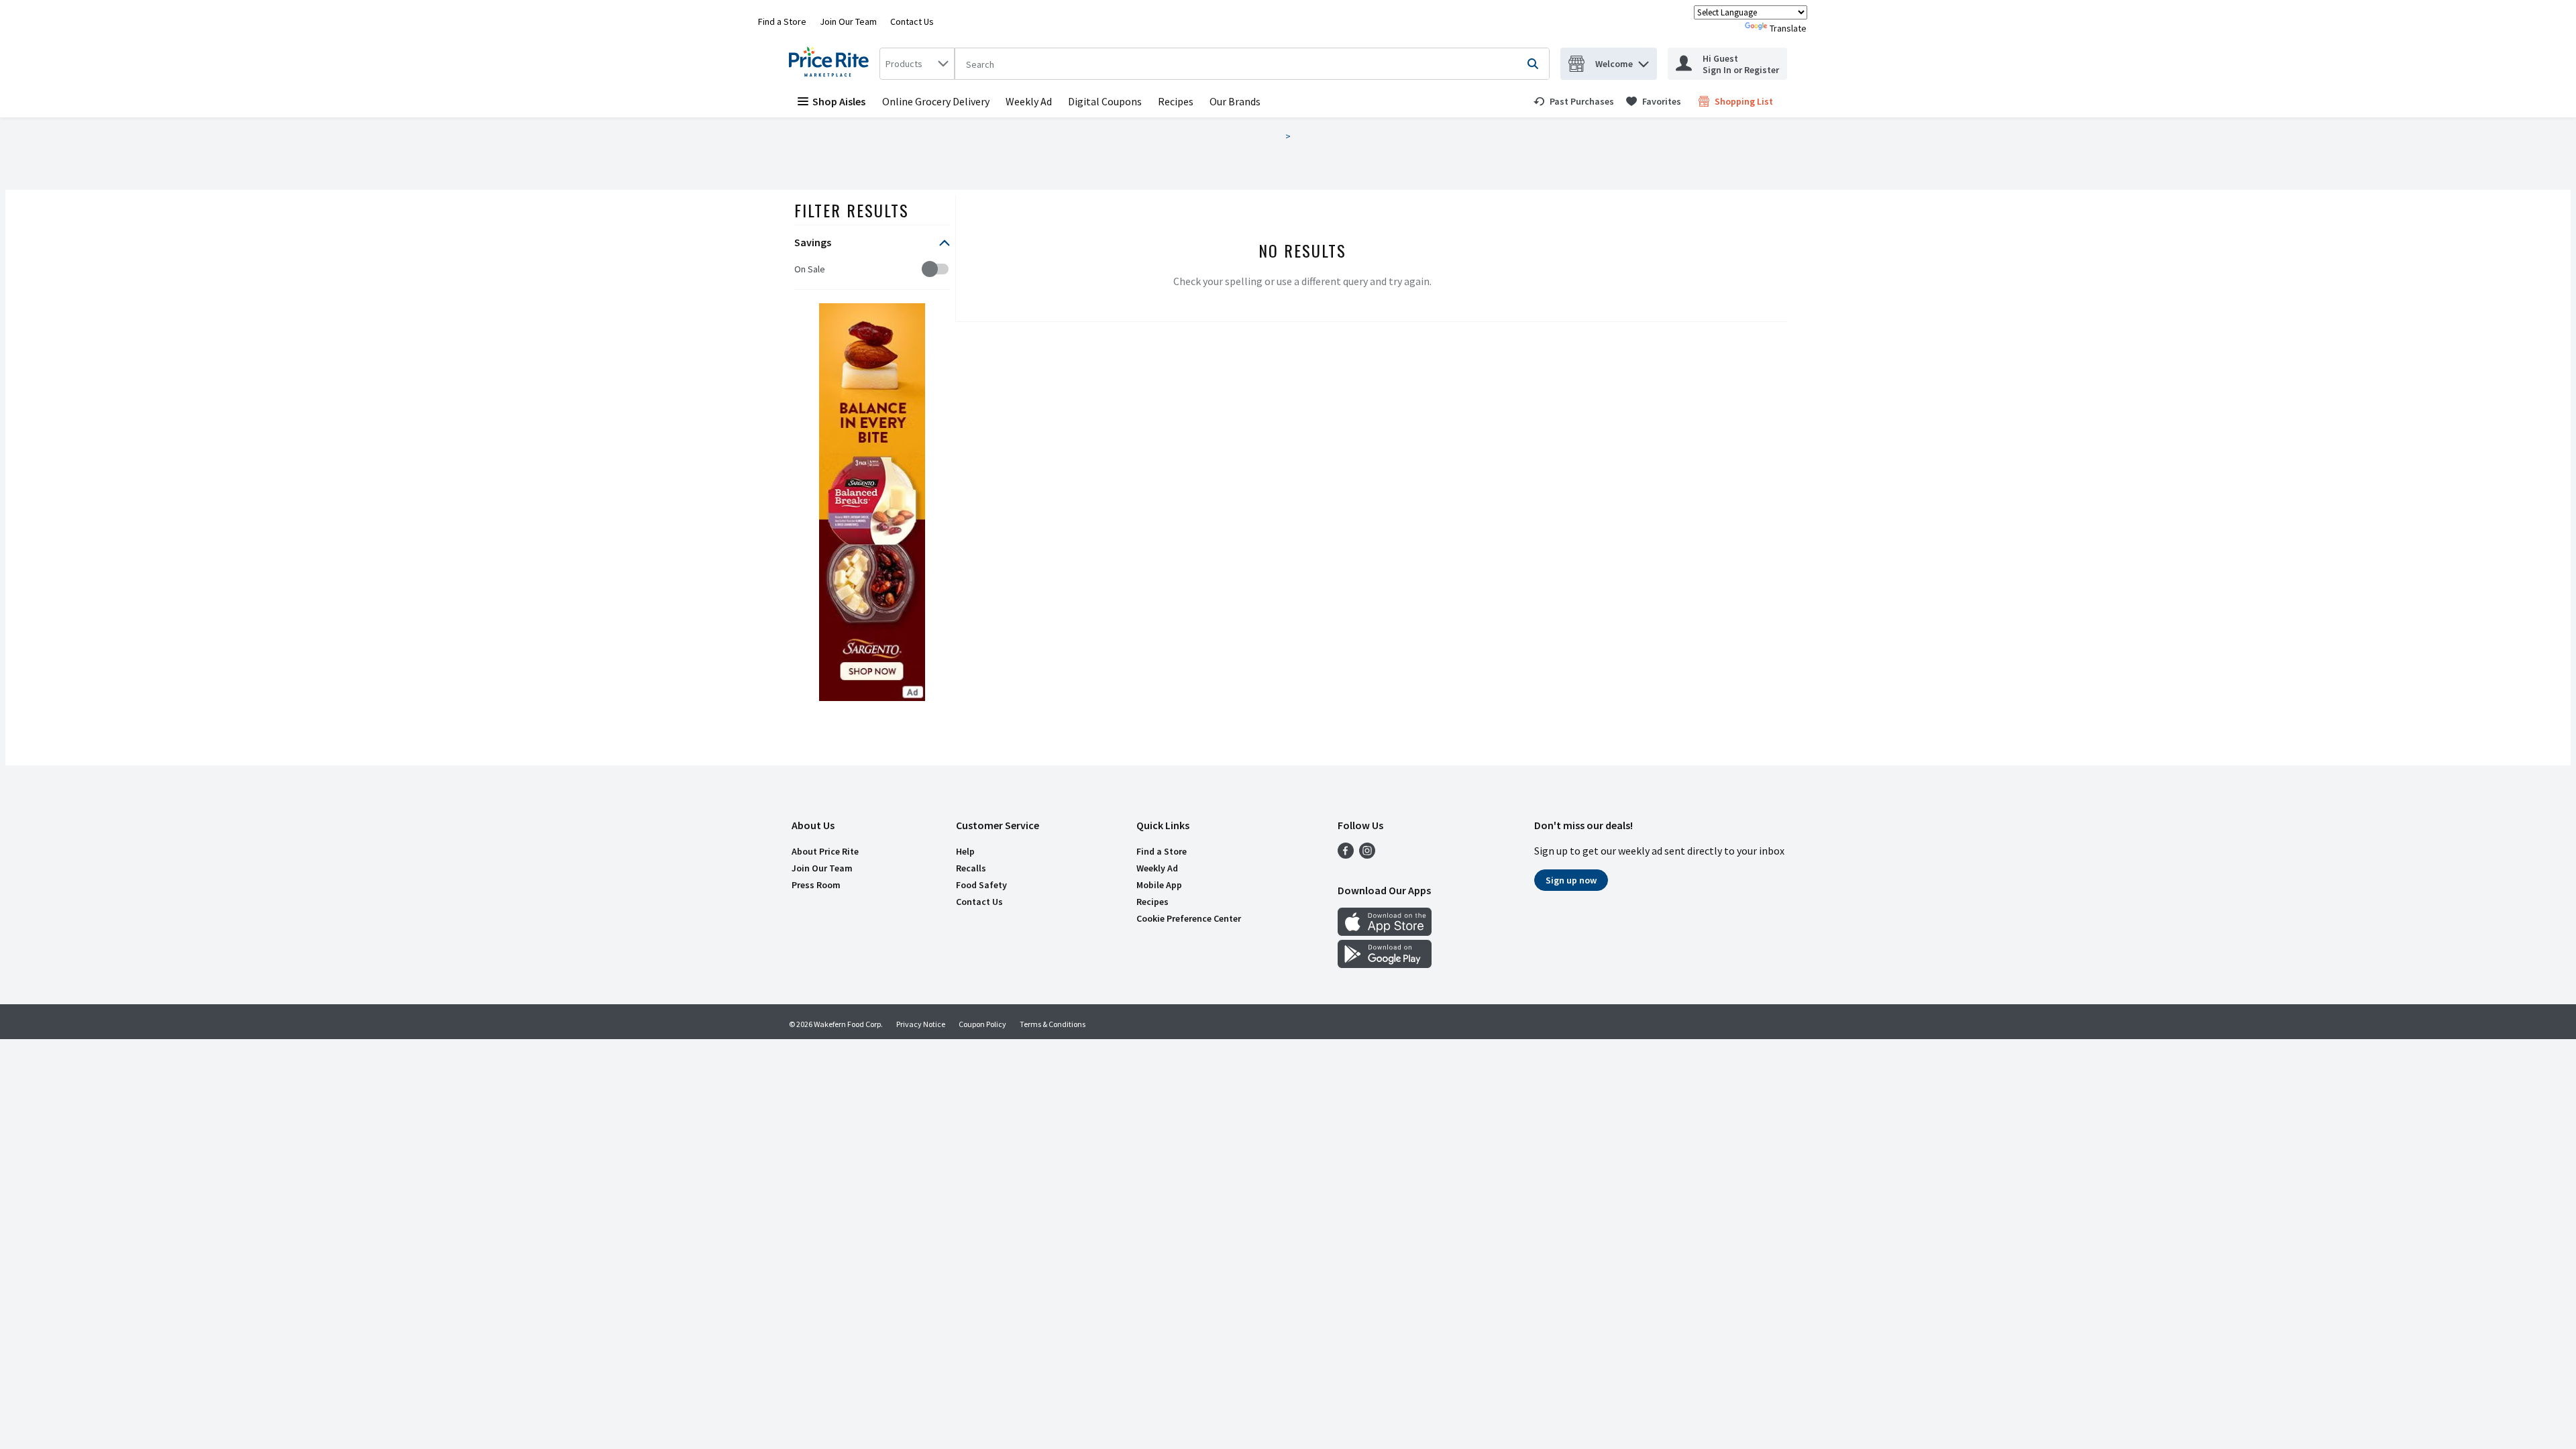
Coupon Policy (982, 1024)
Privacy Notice (921, 1024)
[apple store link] (1385, 932)
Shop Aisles (839, 101)
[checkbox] (801, 269)
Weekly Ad (1029, 101)
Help (965, 851)
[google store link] (1385, 964)
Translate (1788, 28)
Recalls (971, 868)
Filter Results (852, 210)
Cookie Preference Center (1189, 918)
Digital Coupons (1105, 101)
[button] (1644, 61)
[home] (831, 64)
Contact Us (912, 21)
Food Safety (981, 885)
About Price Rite (825, 851)
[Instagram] (1367, 855)
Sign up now (1571, 880)
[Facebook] (1346, 855)
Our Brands (1235, 101)
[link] (1574, 101)
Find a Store (782, 21)
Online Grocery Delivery (936, 101)
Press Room (816, 885)
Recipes (1176, 101)
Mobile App (1159, 885)
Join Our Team (848, 21)
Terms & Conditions (1053, 1024)
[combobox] (917, 64)
